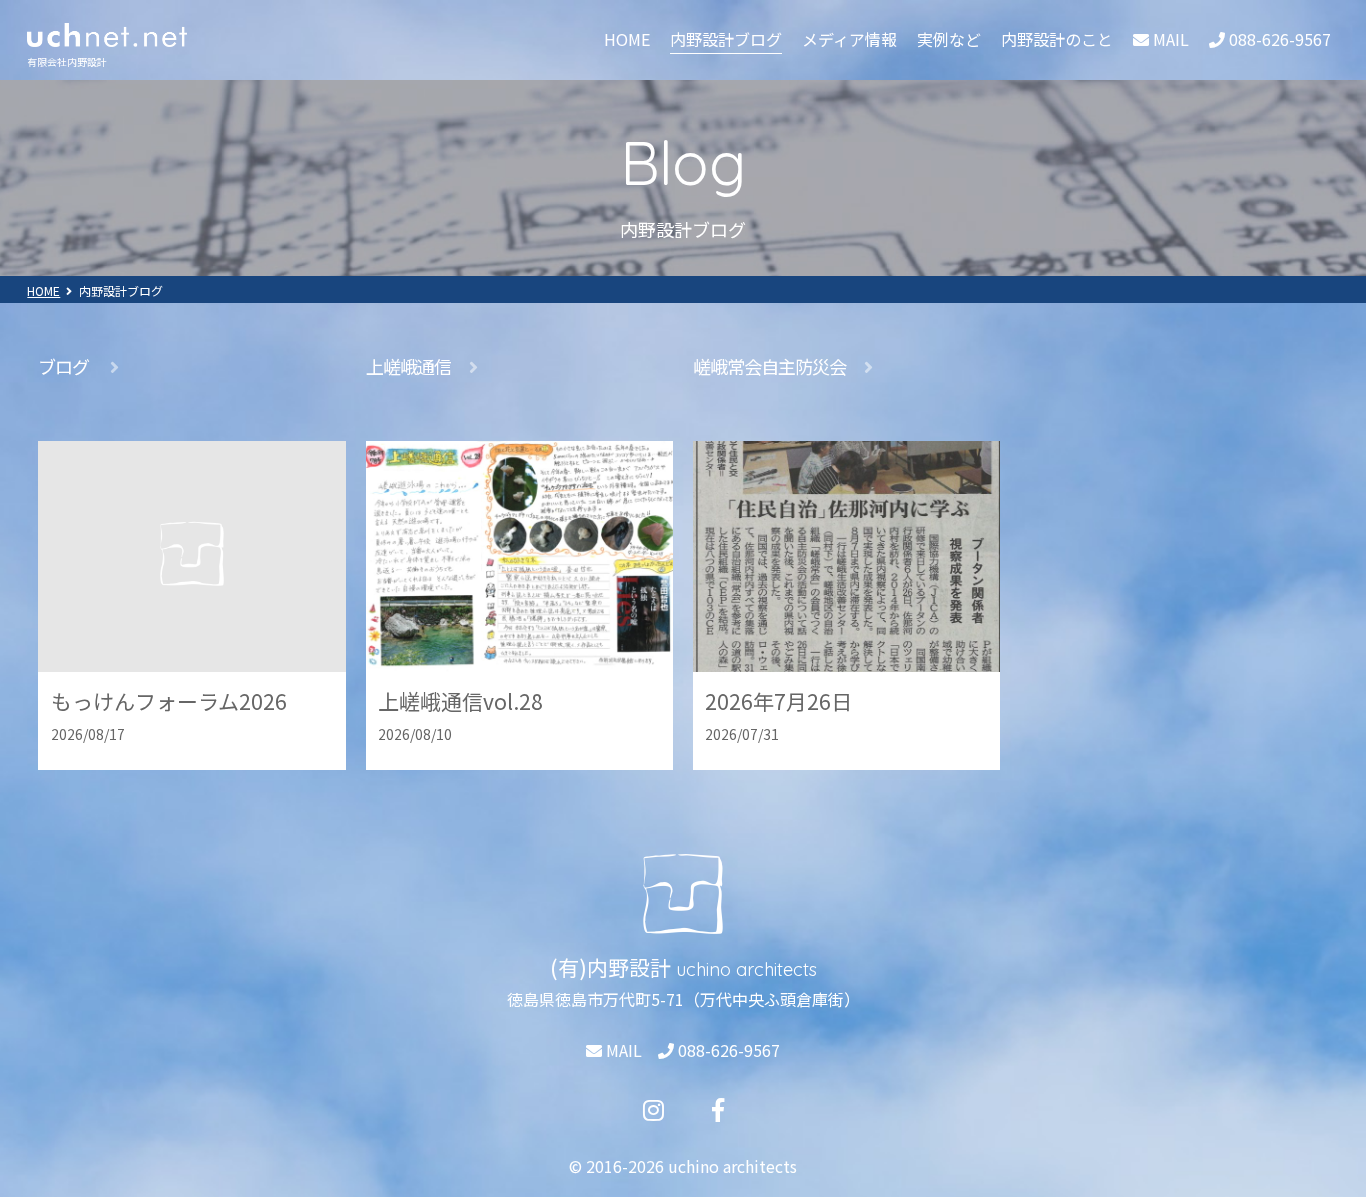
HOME (627, 39)
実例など (949, 39)
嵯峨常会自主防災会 (769, 366)
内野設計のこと (1057, 39)
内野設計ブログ (726, 39)
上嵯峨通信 (408, 366)
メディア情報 (849, 39)
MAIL (622, 1050)
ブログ (65, 366)
